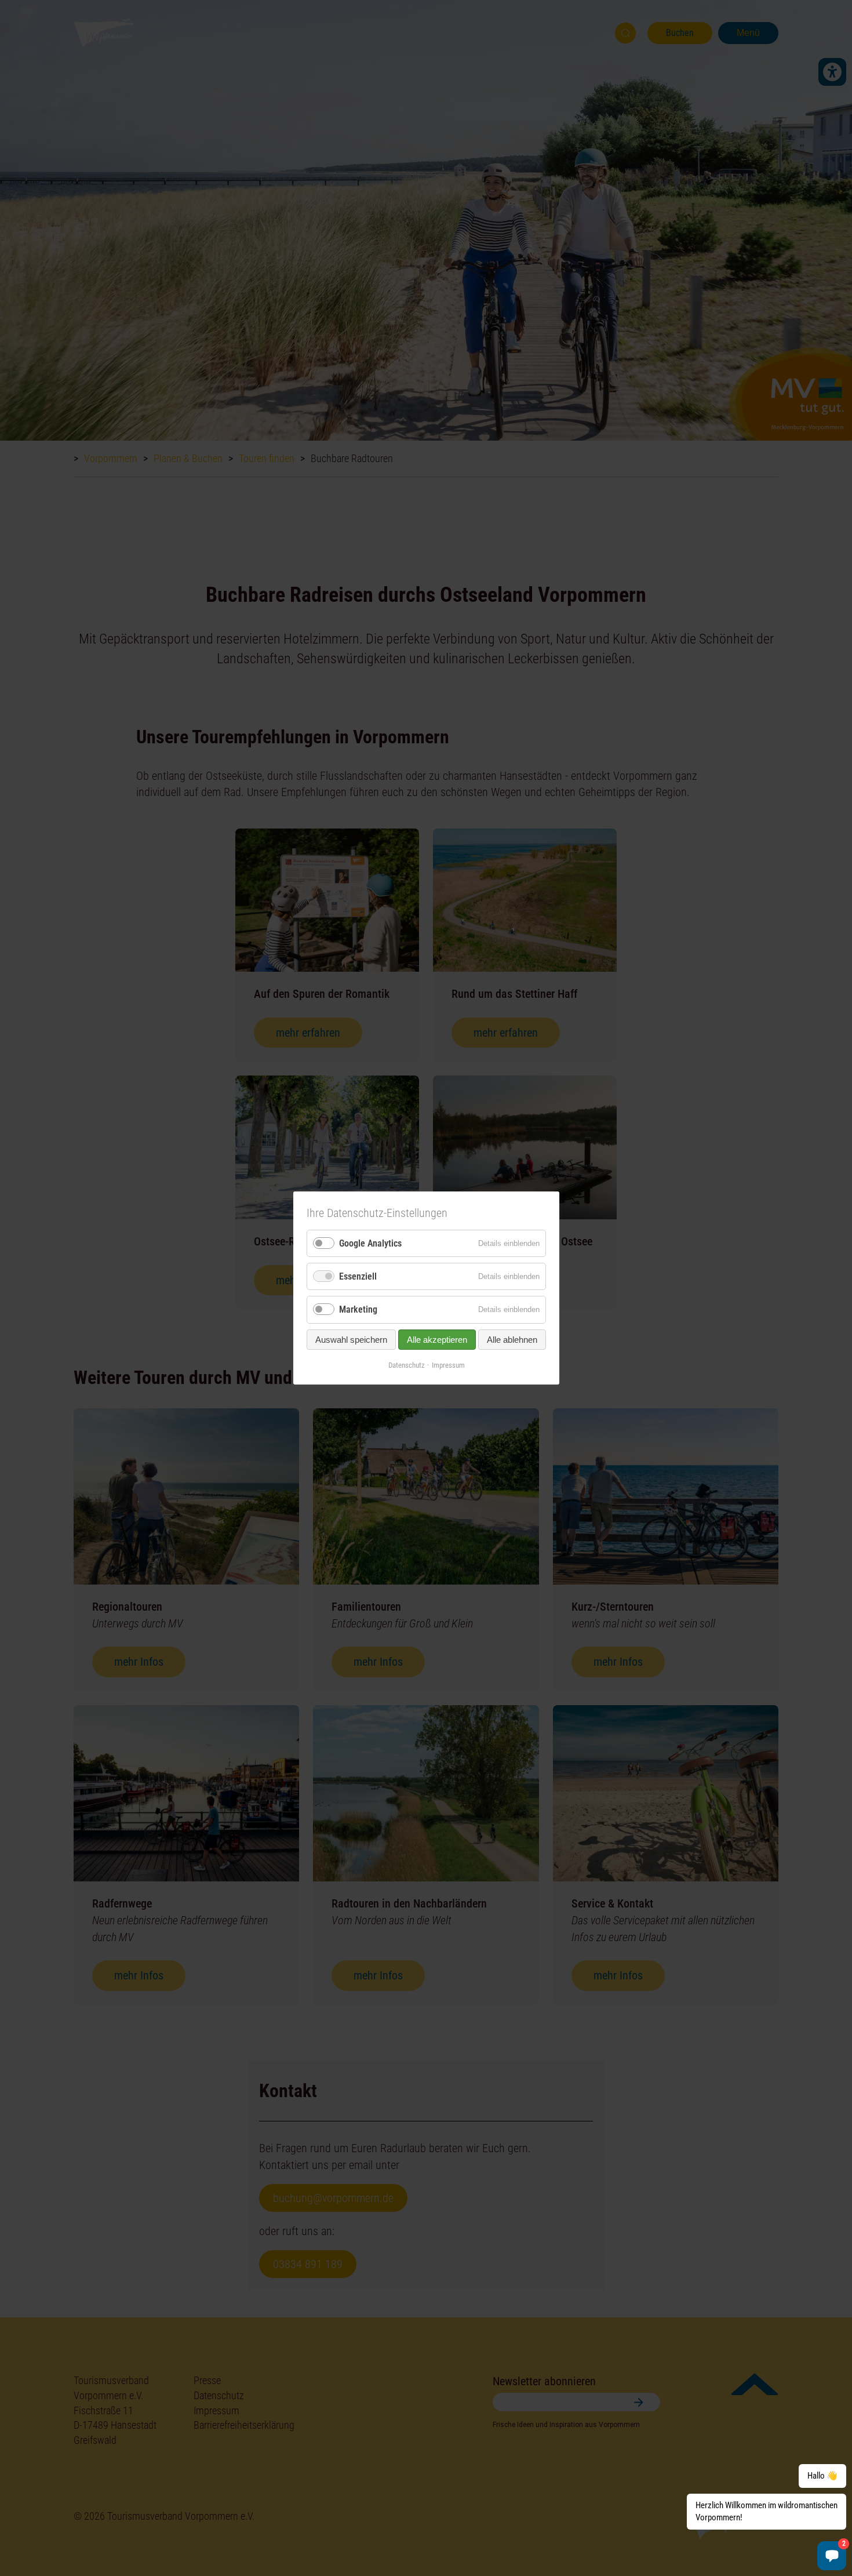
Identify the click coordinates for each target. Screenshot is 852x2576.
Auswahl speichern (351, 1339)
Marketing (358, 1309)
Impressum (448, 1365)
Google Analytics (370, 1243)
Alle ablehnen (512, 1339)
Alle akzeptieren (437, 1339)
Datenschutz (406, 1365)
